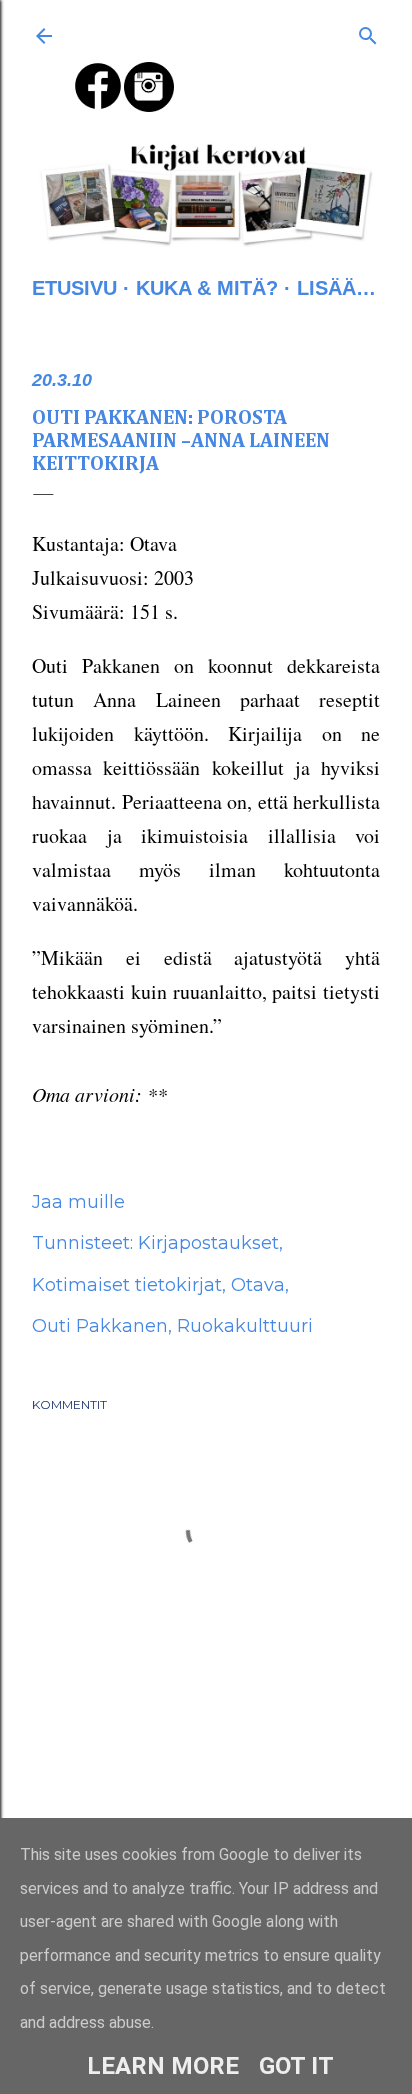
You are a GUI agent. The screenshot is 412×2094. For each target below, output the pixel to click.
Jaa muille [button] (78, 1202)
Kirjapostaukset (208, 1243)
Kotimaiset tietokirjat (127, 1285)
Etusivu (74, 288)
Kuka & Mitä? (207, 288)
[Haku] (368, 32)
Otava (258, 1285)
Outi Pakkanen (100, 1326)
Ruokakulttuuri (245, 1326)
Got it (296, 2066)
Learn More (163, 2066)
